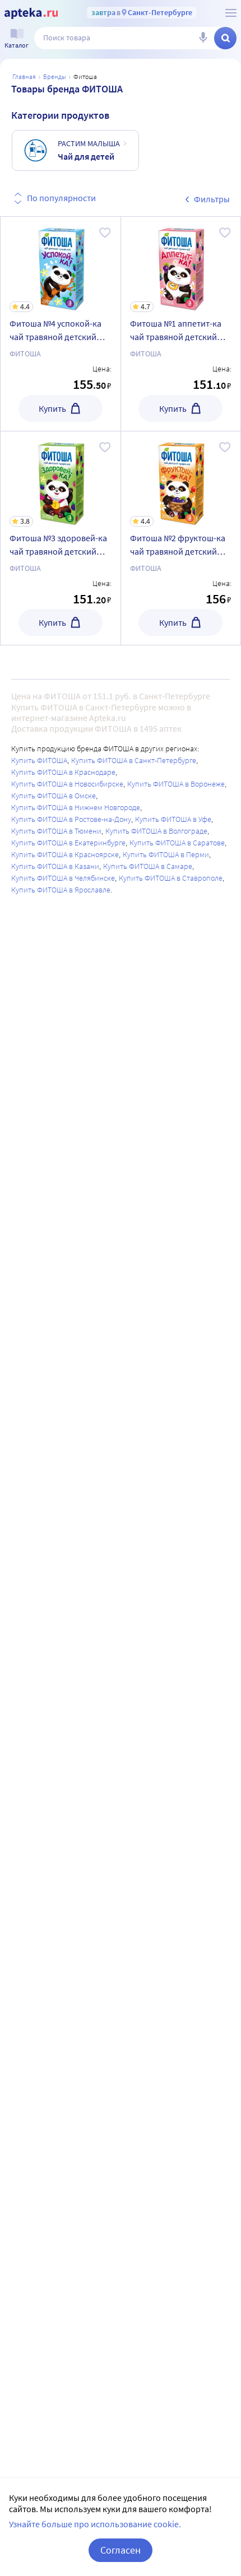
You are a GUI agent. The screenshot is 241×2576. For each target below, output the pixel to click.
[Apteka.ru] (31, 13)
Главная (24, 76)
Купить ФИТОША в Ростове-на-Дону (71, 819)
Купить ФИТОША (39, 760)
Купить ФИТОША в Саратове (177, 843)
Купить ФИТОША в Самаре (148, 866)
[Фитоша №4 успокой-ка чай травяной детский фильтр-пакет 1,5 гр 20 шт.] (61, 324)
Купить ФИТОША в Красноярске (65, 854)
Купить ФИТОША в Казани (55, 866)
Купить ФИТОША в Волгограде (156, 831)
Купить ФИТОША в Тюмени (56, 831)
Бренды (55, 76)
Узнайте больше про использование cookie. (95, 2524)
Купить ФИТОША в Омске (54, 796)
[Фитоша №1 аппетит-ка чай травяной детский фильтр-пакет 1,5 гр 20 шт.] (181, 324)
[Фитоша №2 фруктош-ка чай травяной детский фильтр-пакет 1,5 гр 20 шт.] (181, 538)
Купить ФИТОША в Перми (166, 854)
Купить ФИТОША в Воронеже (176, 784)
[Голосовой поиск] (203, 38)
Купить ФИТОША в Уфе (173, 819)
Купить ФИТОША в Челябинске (63, 878)
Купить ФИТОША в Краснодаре (63, 772)
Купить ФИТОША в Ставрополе (171, 878)
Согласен (121, 2550)
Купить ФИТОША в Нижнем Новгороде (76, 807)
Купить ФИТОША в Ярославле (61, 890)
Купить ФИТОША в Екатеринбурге (68, 843)
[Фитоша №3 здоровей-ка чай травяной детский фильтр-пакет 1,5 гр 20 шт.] (61, 538)
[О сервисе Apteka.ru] (231, 13)
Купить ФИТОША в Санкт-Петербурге (134, 760)
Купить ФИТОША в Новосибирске (67, 784)
